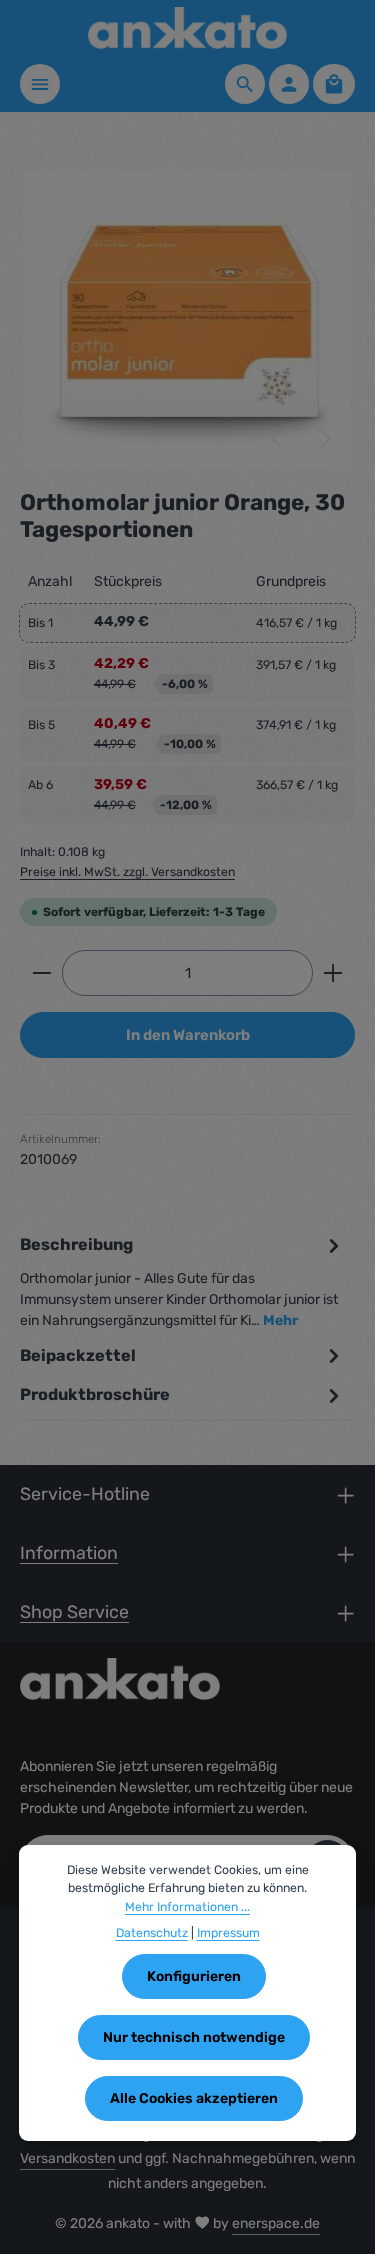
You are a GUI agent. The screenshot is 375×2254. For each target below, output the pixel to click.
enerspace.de (276, 2223)
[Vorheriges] (278, 439)
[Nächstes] (324, 439)
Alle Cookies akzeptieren (194, 2098)
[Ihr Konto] (289, 84)
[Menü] (40, 84)
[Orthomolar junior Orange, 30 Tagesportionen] (187, 320)
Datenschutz (152, 1933)
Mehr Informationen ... (187, 1907)
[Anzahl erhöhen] (333, 973)
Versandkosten (67, 2158)
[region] (187, 320)
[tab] (182, 1281)
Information (69, 1552)
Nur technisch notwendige (194, 2037)
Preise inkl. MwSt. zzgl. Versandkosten (127, 872)
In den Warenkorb (188, 1035)
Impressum (228, 1933)
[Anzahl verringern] (41, 973)
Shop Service (74, 1611)
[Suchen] (245, 84)
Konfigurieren (194, 1976)
